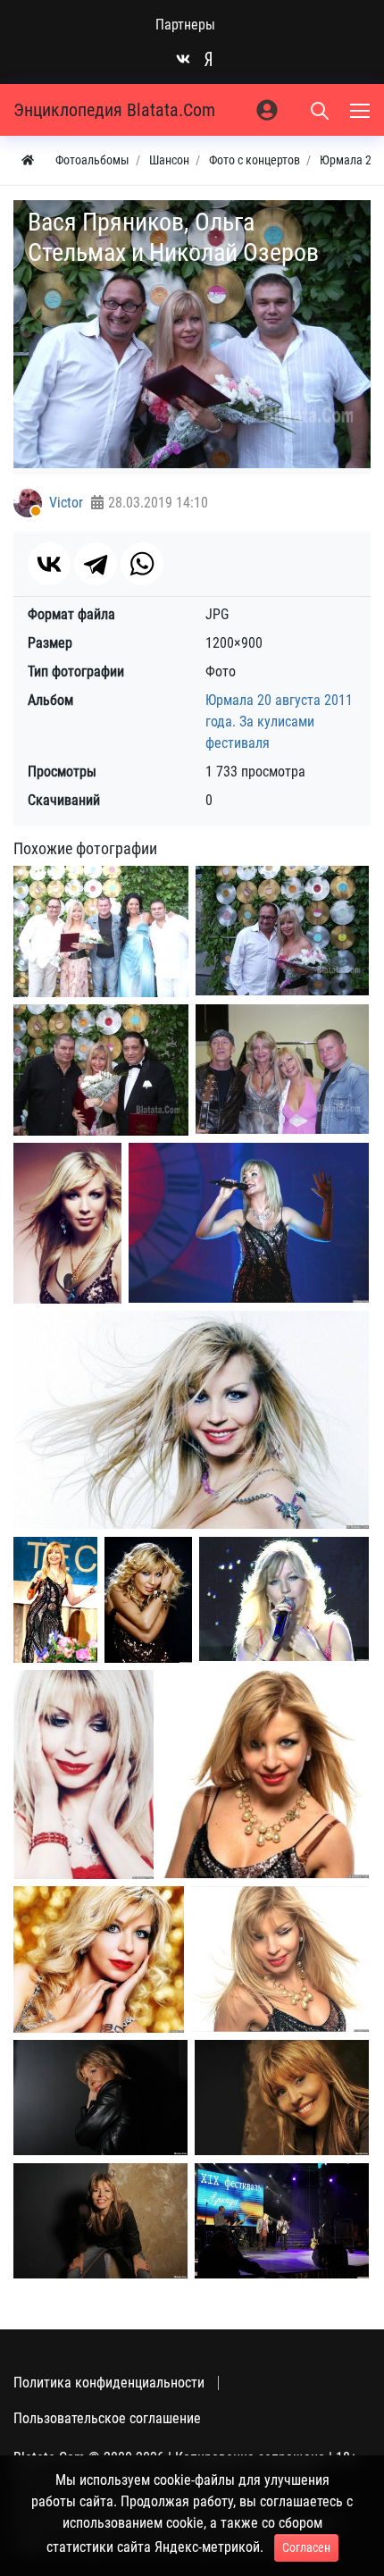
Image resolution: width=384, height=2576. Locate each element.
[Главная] (28, 160)
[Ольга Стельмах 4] (55, 1600)
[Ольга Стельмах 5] (148, 1600)
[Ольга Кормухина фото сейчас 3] (100, 2221)
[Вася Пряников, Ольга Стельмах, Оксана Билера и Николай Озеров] (101, 931)
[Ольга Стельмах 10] (280, 1959)
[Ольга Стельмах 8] (265, 1774)
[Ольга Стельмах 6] (284, 1599)
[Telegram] (96, 564)
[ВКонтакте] (49, 564)
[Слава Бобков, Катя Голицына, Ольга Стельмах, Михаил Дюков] (282, 1070)
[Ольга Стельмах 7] (83, 1775)
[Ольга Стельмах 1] (67, 1224)
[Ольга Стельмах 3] (191, 1420)
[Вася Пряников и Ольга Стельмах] (282, 931)
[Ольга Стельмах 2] (249, 1223)
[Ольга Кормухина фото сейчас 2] (282, 2098)
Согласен (306, 2547)
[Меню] (362, 110)
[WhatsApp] (142, 564)
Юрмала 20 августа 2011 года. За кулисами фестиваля (279, 722)
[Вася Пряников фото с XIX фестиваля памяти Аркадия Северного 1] (282, 2221)
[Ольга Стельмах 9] (99, 1960)
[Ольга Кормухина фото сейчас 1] (100, 2098)
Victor (66, 503)
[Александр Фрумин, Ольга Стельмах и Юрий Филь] (101, 1070)
